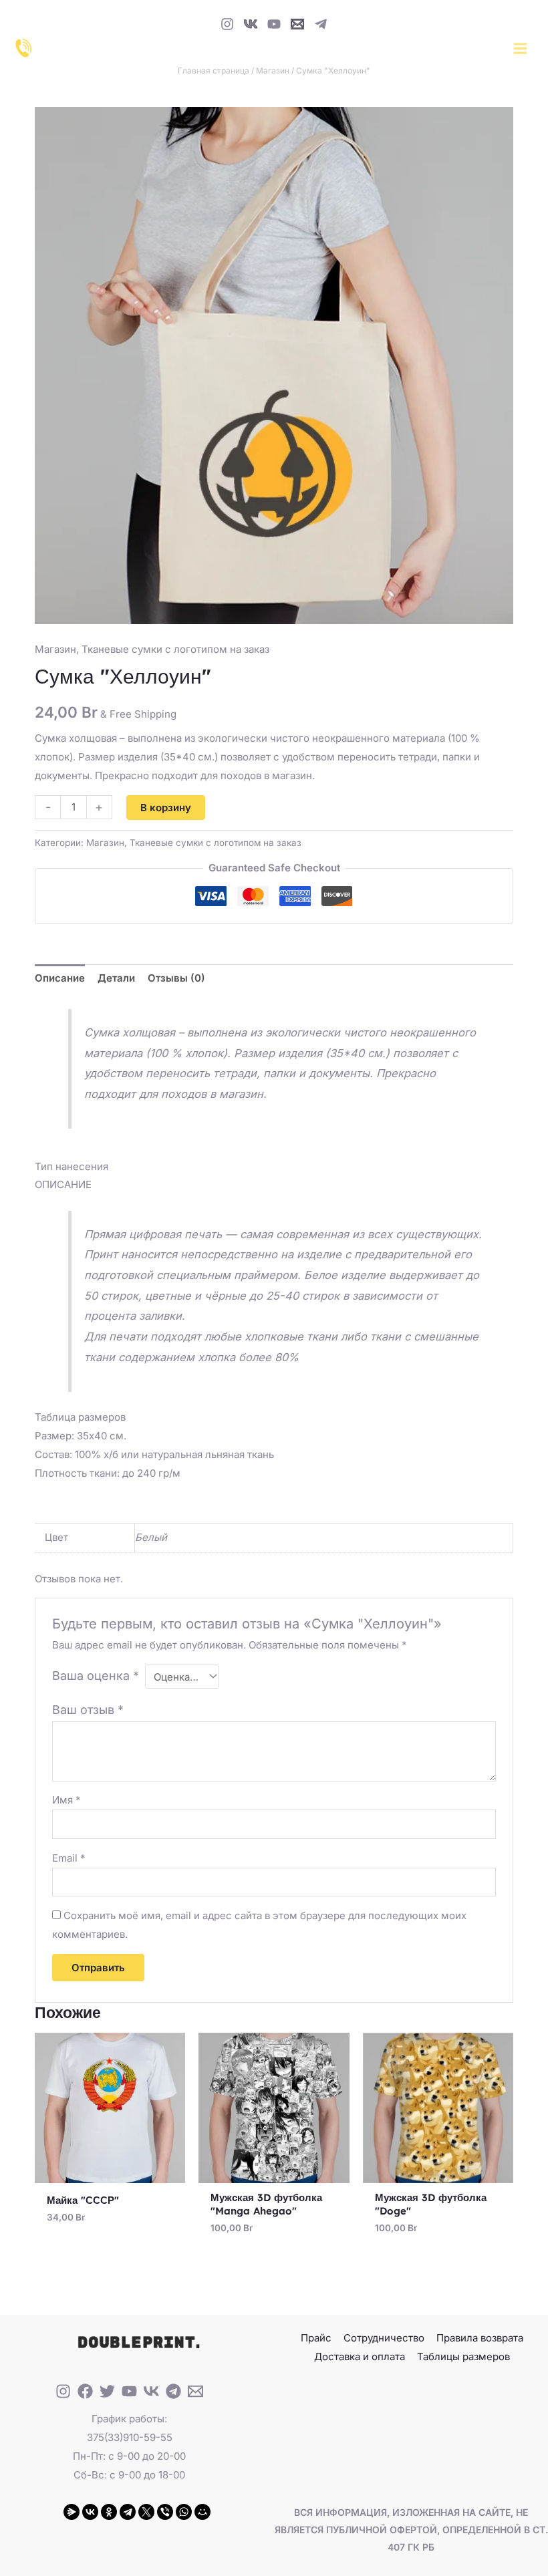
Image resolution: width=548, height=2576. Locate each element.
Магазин (273, 70)
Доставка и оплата (360, 2356)
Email (69, 1858)
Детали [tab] (116, 978)
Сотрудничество (384, 2338)
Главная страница (214, 70)
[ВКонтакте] (90, 2512)
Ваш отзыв (88, 1710)
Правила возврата (480, 2338)
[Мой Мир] (202, 2512)
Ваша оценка (96, 1676)
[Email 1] (297, 24)
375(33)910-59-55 (130, 2437)
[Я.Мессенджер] (72, 2512)
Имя (66, 1800)
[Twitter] (107, 2391)
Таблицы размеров (463, 2356)
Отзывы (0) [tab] (176, 978)
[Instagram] (227, 24)
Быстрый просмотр (110, 2172)
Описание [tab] (60, 978)
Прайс (316, 2338)
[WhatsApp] (184, 2512)
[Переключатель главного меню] (520, 48)
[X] (146, 2512)
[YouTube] (274, 24)
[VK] (251, 24)
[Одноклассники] (109, 2512)
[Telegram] (321, 24)
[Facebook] (85, 2391)
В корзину (166, 808)
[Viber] (165, 2512)
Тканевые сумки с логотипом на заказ (175, 649)
